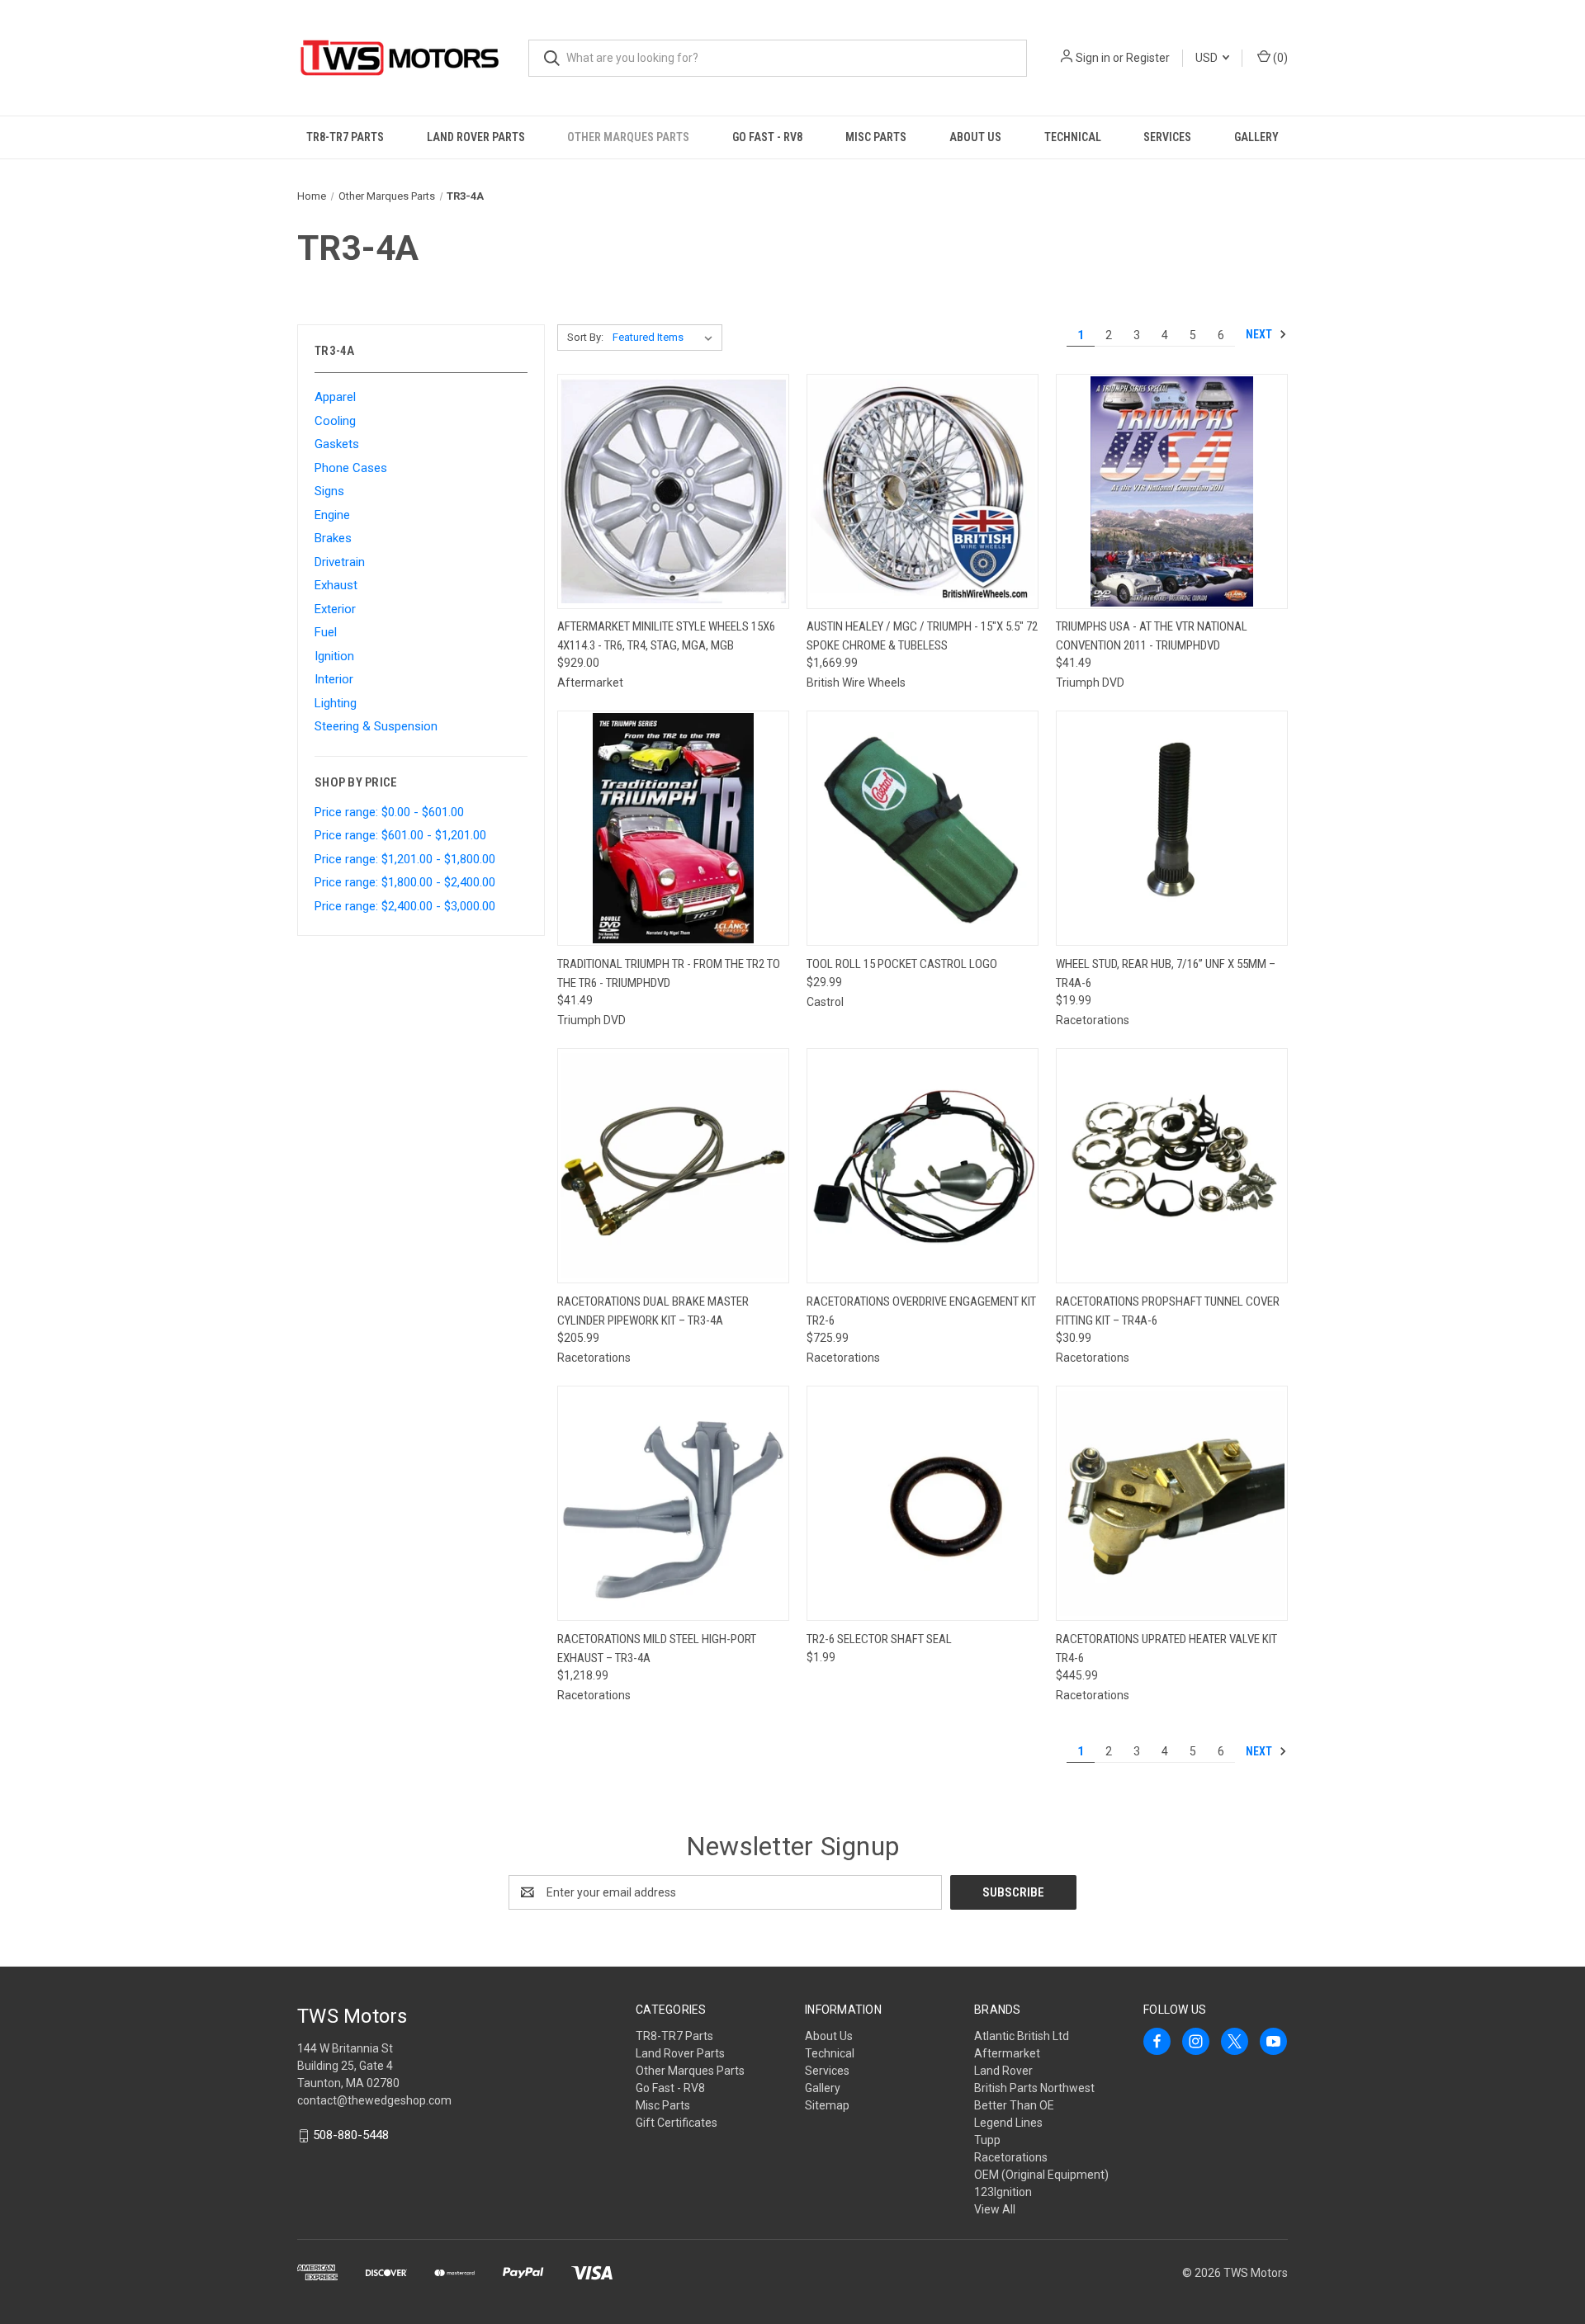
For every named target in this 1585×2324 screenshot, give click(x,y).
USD (1208, 58)
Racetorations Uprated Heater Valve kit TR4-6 (1166, 1649)
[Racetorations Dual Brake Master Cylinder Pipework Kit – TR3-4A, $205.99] (673, 1166)
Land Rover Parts (476, 137)
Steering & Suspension (376, 726)
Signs (329, 491)
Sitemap (827, 2105)
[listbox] (666, 338)
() (1279, 58)
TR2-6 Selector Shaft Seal (879, 1639)
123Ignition (1003, 2192)
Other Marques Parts (628, 137)
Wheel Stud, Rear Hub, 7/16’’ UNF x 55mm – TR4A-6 (1166, 973)
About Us (975, 137)
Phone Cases (351, 468)
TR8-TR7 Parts (345, 137)
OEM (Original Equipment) (1041, 2175)
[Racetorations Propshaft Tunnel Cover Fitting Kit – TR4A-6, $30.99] (1172, 1166)
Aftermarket (1007, 2053)
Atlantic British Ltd (1022, 2036)
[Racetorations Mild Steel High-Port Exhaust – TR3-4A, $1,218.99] (673, 1503)
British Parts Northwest (1034, 2088)
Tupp (987, 2140)
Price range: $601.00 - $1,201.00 (400, 835)
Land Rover (1003, 2071)
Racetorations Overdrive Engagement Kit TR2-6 (921, 1311)
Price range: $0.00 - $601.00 (389, 812)
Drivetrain (340, 562)
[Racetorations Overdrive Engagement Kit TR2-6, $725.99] (923, 1166)
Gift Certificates (677, 2123)
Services (1167, 137)
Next (1260, 334)
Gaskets (337, 444)
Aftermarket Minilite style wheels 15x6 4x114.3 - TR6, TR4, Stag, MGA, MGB (666, 636)
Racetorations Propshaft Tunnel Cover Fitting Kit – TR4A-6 (1168, 1311)
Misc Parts (876, 137)
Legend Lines (1008, 2123)
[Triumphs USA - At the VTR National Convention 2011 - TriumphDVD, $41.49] (1172, 491)
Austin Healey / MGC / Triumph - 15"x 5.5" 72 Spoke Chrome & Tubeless (922, 636)
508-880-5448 (351, 2135)
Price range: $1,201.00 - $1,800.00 (405, 859)
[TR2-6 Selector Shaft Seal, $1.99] (923, 1503)
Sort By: (585, 337)
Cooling (335, 421)
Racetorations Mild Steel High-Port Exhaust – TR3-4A (657, 1649)
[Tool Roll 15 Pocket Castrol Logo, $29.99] (923, 828)
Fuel (326, 632)
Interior (334, 679)
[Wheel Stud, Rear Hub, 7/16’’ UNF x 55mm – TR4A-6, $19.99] (1172, 828)
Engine (332, 515)
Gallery (1256, 137)
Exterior (335, 609)
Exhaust (336, 585)
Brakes (333, 538)
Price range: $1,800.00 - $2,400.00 (405, 882)
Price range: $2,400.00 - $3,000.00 (405, 906)
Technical (1073, 137)
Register (1148, 58)
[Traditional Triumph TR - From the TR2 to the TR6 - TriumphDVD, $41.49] (673, 828)
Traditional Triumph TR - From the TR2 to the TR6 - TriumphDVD (669, 973)
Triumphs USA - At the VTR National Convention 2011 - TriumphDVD (1152, 636)
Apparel (335, 397)
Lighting (336, 703)
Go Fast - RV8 (767, 137)
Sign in (1093, 58)
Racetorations (1011, 2157)
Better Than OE (1014, 2105)
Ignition (334, 656)
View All (995, 2209)
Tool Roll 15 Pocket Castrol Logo (902, 964)
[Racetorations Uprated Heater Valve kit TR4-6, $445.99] (1172, 1503)
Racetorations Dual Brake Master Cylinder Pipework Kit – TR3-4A (653, 1311)
